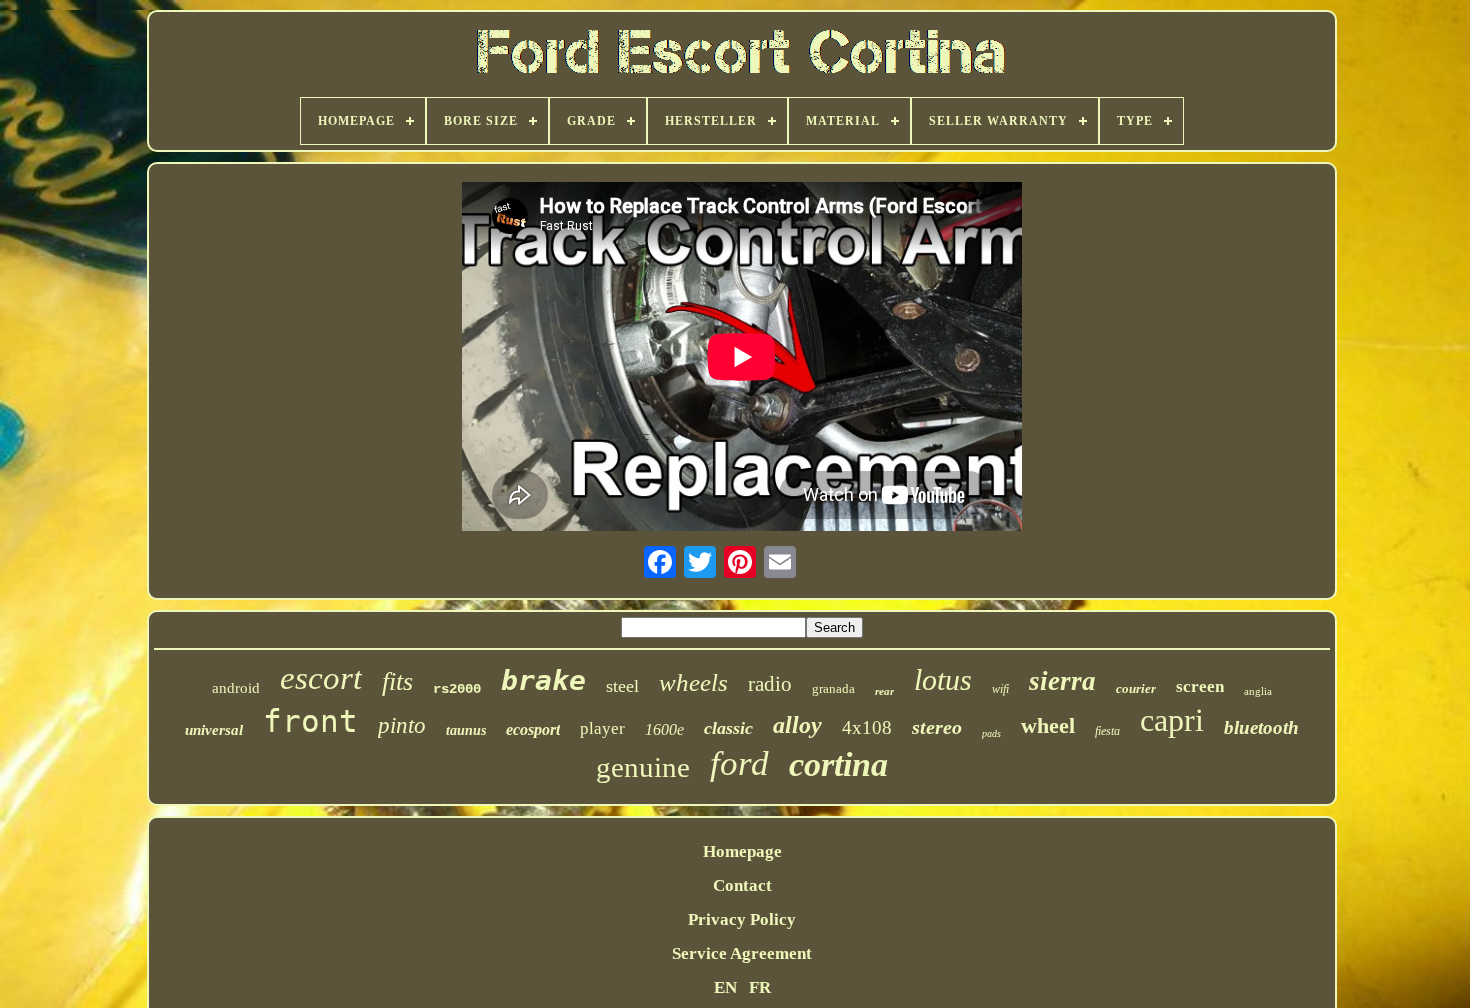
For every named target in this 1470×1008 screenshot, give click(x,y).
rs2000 (457, 689)
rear (884, 691)
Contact (742, 885)
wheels (693, 682)
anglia (1258, 691)
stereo (937, 727)
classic (728, 728)
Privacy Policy (742, 919)
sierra (1062, 681)
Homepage (742, 851)
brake (543, 680)
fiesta (1107, 731)
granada (833, 688)
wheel (1048, 725)
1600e (664, 729)
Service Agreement (742, 953)
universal (214, 730)
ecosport (533, 729)
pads (991, 733)
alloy (797, 725)
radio (770, 684)
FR (760, 987)
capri (1172, 720)
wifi (1000, 689)
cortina (838, 764)
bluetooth (1261, 727)
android (236, 688)
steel (622, 686)
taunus (466, 730)
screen (1200, 686)
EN (725, 987)
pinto (402, 725)
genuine (643, 767)
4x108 (867, 727)
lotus (943, 679)
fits (397, 681)
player (602, 728)
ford (739, 763)
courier (1136, 688)
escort (321, 678)
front (310, 721)
